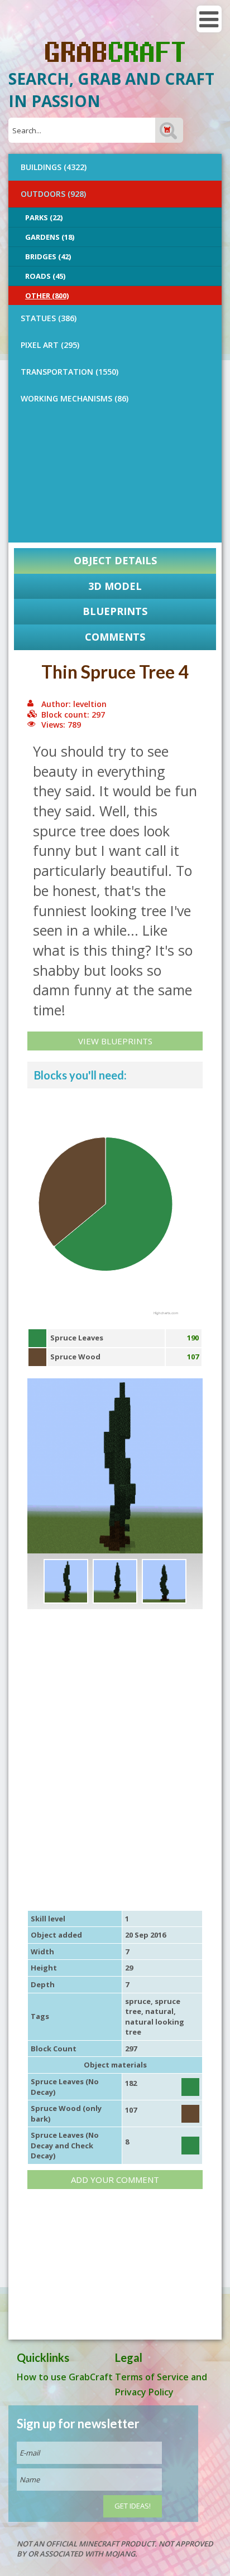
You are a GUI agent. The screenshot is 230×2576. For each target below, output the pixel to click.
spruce (138, 2001)
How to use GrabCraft (65, 2377)
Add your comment (115, 2180)
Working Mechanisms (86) (75, 398)
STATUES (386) (49, 318)
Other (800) (47, 296)
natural (159, 2011)
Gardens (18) (50, 237)
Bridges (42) (48, 256)
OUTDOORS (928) (53, 194)
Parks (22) (44, 217)
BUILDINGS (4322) (54, 167)
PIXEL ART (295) (50, 345)
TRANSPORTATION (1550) (70, 372)
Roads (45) (45, 276)
